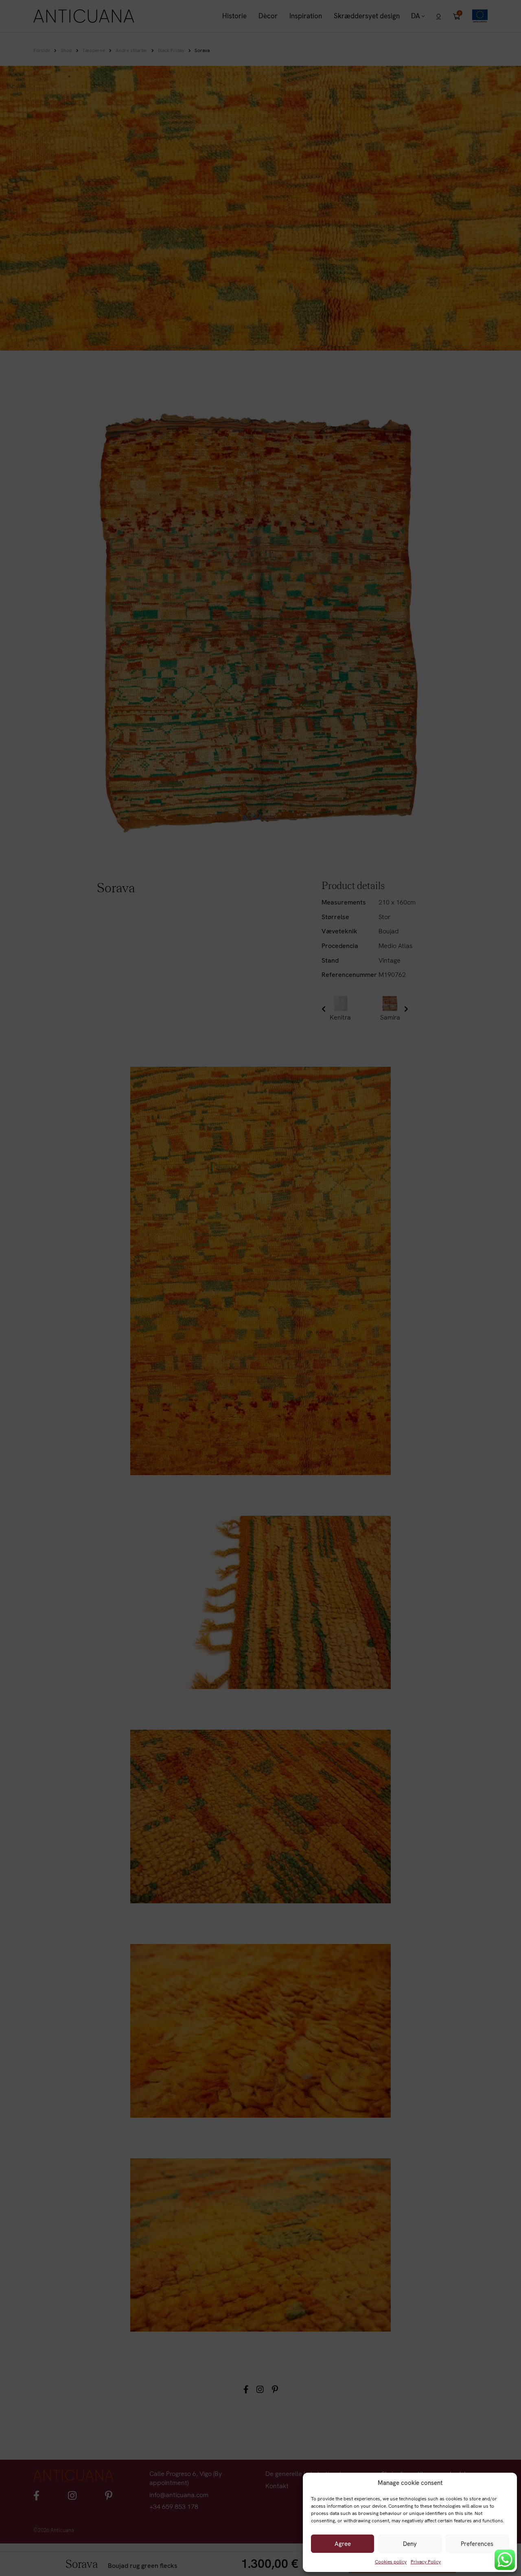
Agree (343, 2544)
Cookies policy (391, 2562)
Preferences (477, 2544)
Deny (410, 2544)
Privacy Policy (426, 2562)
